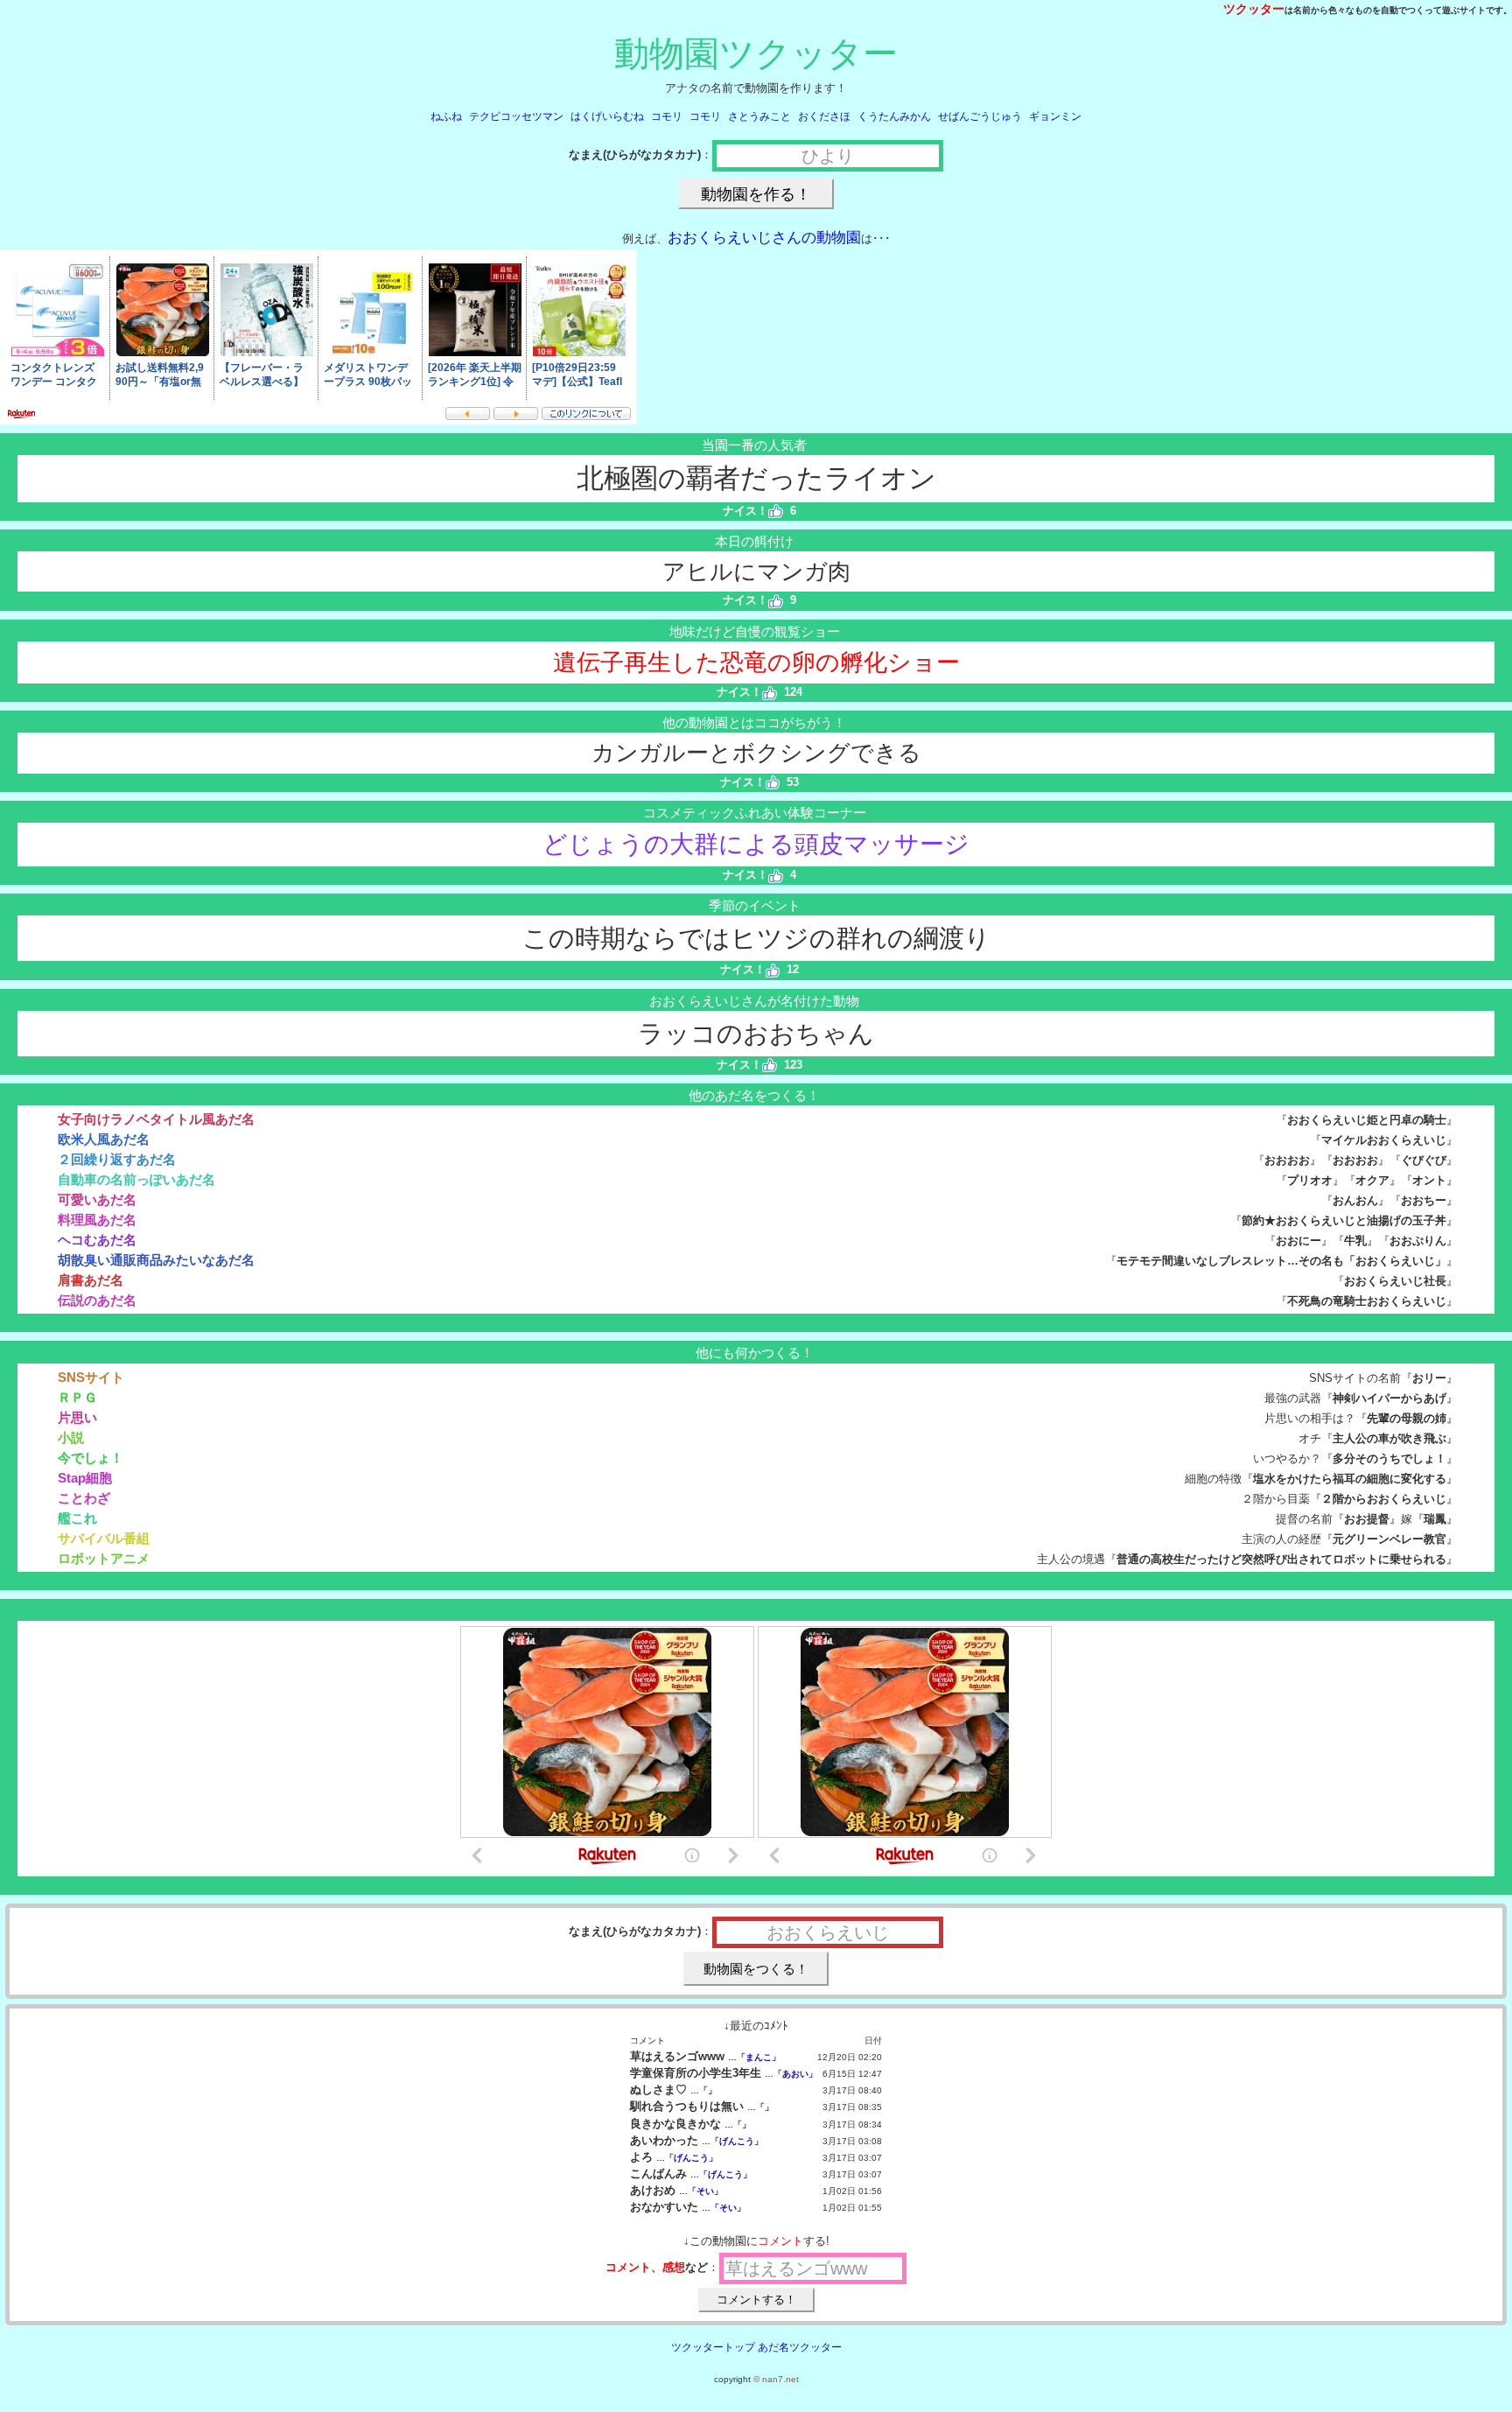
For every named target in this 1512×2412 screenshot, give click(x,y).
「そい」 (705, 2191)
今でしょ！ (91, 1458)
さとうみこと (759, 116)
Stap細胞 (85, 1478)
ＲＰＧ (77, 1397)
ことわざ (84, 1498)
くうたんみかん (894, 116)
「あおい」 (795, 2074)
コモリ (667, 116)
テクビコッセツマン (516, 116)
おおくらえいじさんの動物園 (764, 238)
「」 (708, 2090)
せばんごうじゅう (980, 116)
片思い (77, 1417)
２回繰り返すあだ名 (117, 1159)
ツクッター (1254, 9)
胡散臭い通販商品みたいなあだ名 (156, 1260)
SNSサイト (91, 1377)
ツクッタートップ (713, 2347)
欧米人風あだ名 (104, 1139)
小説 (71, 1437)
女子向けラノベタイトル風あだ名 (156, 1119)
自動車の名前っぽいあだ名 (136, 1179)
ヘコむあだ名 (97, 1240)
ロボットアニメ (104, 1558)
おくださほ (824, 116)
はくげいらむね (607, 116)
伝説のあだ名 (97, 1300)
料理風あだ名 (97, 1220)
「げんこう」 (737, 2141)
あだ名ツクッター (800, 2347)
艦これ (77, 1518)
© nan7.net (776, 2379)
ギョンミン (1055, 116)
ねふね (446, 116)
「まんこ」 (759, 2057)
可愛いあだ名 (97, 1199)
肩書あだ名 (91, 1280)
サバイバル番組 (104, 1538)
